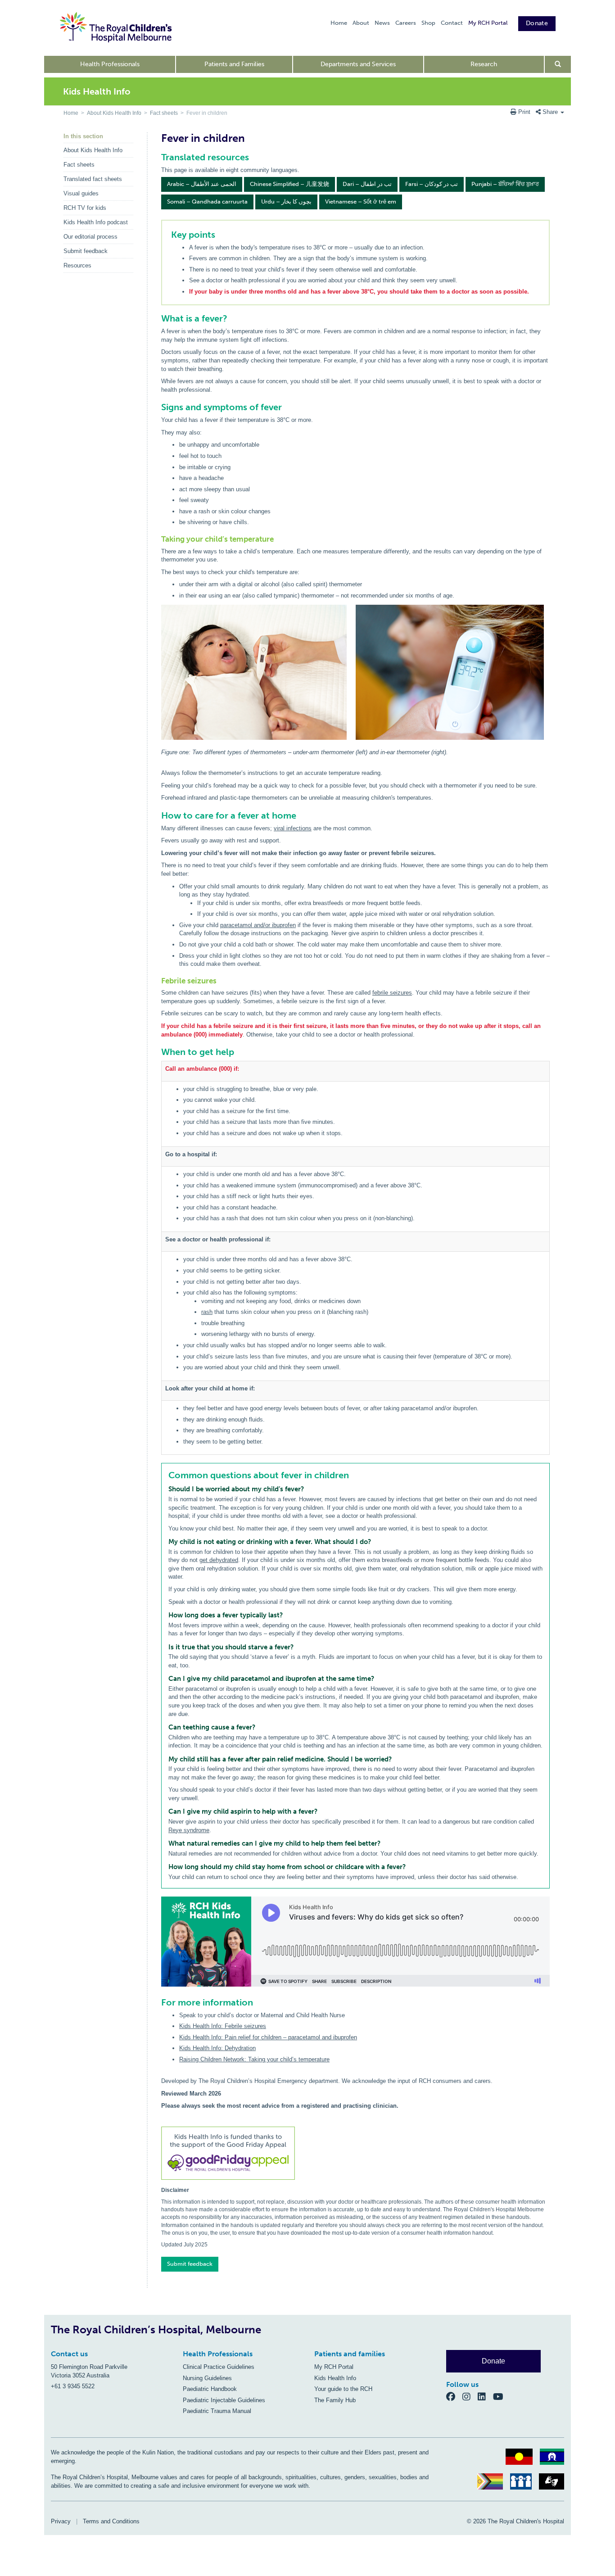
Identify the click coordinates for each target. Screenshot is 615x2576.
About (361, 23)
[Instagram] (470, 2396)
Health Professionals (110, 64)
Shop (428, 23)
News (382, 23)
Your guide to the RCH (343, 2389)
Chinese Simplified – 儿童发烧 (289, 184)
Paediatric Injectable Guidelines (224, 2400)
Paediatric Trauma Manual (217, 2411)
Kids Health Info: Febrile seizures (223, 2026)
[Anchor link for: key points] (167, 235)
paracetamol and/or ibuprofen (258, 925)
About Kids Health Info (114, 113)
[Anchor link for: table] (157, 1052)
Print (524, 112)
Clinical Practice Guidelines (219, 2367)
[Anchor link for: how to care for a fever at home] (157, 815)
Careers (406, 23)
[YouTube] (501, 2396)
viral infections (293, 828)
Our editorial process (90, 237)
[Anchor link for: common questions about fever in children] (165, 1475)
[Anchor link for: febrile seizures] (158, 981)
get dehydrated (219, 1560)
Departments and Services (358, 64)
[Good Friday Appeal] (355, 2155)
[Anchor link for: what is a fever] (157, 318)
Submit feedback (86, 251)
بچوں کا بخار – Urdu (286, 201)
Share (550, 112)
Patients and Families (234, 64)
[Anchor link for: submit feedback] (158, 2261)
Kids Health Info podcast (96, 222)
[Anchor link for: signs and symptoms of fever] (157, 407)
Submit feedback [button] (190, 2264)
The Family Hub (335, 2400)
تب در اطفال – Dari (367, 184)
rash (207, 1312)
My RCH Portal (488, 23)
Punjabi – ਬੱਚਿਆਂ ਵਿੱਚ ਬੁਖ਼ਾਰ (505, 184)
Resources (77, 265)
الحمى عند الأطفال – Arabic (202, 184)
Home (339, 23)
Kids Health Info (335, 2378)
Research (484, 64)
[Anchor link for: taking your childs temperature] (158, 539)
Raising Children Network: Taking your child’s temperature (254, 2059)
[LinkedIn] (485, 2396)
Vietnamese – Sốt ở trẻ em (361, 201)
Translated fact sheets (93, 179)
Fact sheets (164, 113)
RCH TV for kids (85, 208)
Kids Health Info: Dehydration (217, 2048)
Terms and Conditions (111, 2521)
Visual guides (81, 193)
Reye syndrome (189, 1830)
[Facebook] (454, 2396)
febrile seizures (392, 993)
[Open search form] (558, 64)
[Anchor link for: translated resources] (157, 157)
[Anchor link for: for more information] (157, 2002)
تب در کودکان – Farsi (432, 184)
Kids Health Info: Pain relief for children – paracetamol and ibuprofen (268, 2037)
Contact (452, 23)
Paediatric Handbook (210, 2389)
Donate (537, 23)
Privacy (61, 2521)
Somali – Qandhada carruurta (207, 201)
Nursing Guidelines (207, 2378)
